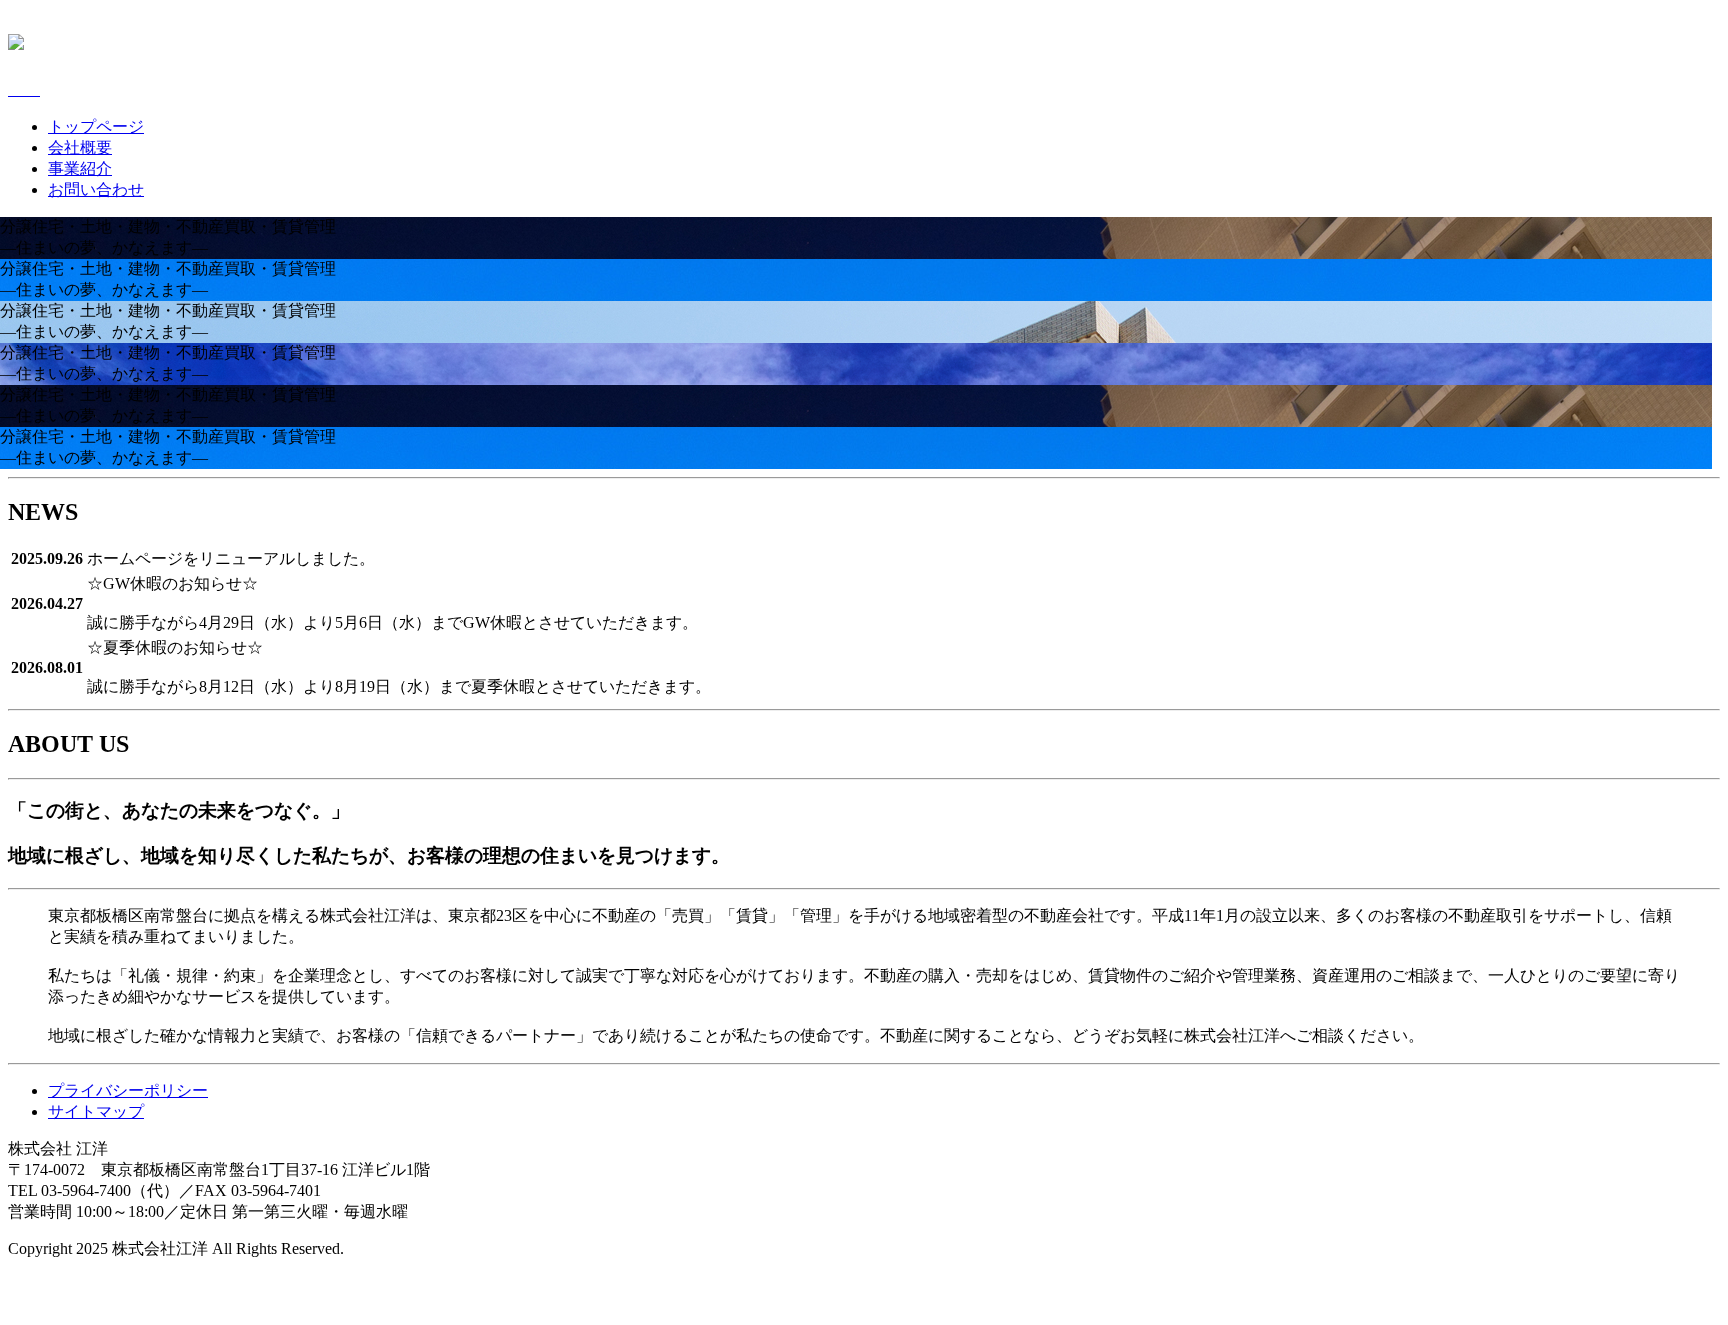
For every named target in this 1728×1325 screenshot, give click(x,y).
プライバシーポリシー (128, 1090)
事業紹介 (80, 168)
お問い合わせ (96, 189)
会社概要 (80, 147)
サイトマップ (96, 1111)
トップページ (96, 126)
